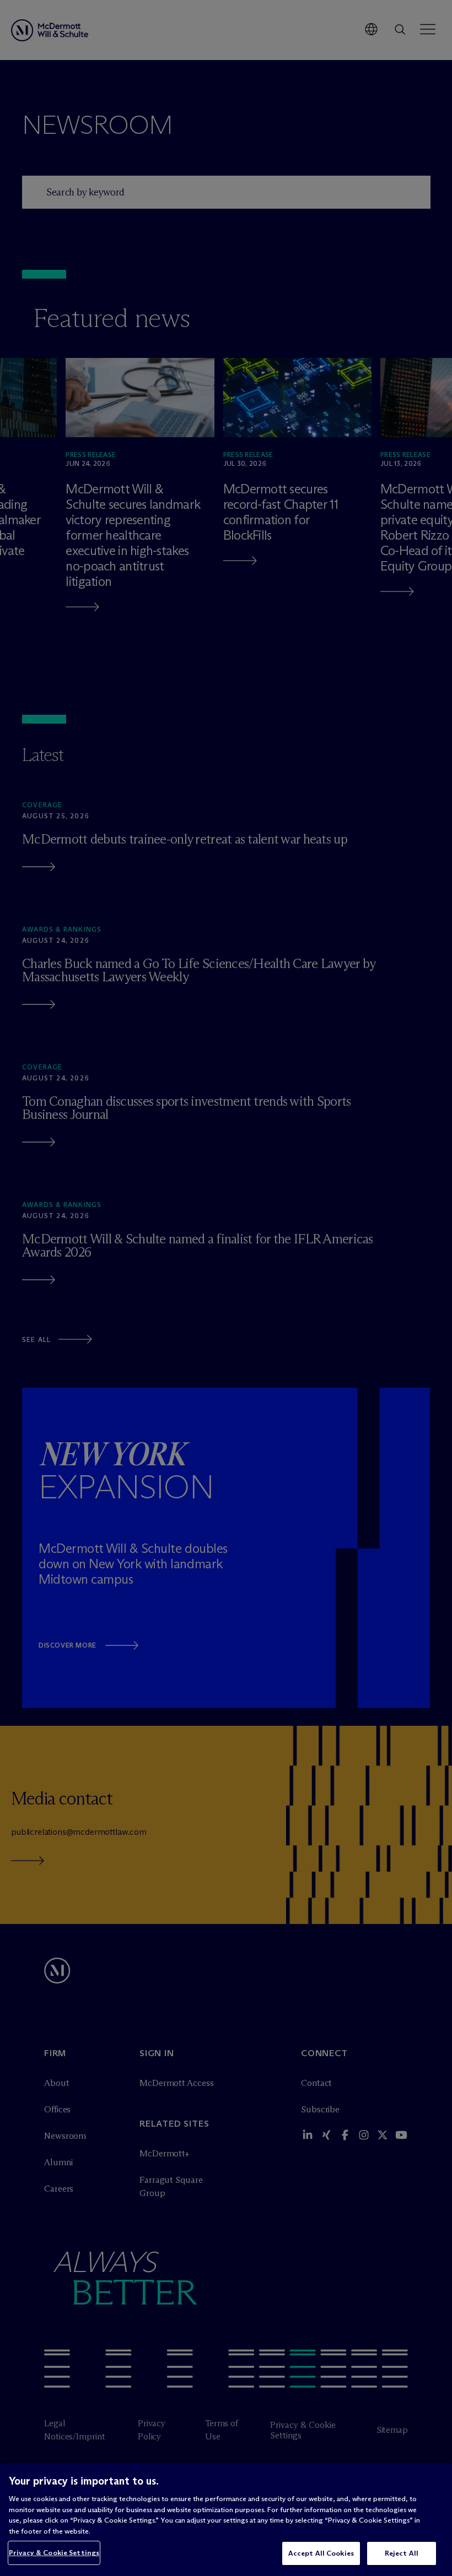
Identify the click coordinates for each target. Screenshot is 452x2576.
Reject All (402, 2553)
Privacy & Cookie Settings (54, 2552)
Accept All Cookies (321, 2553)
